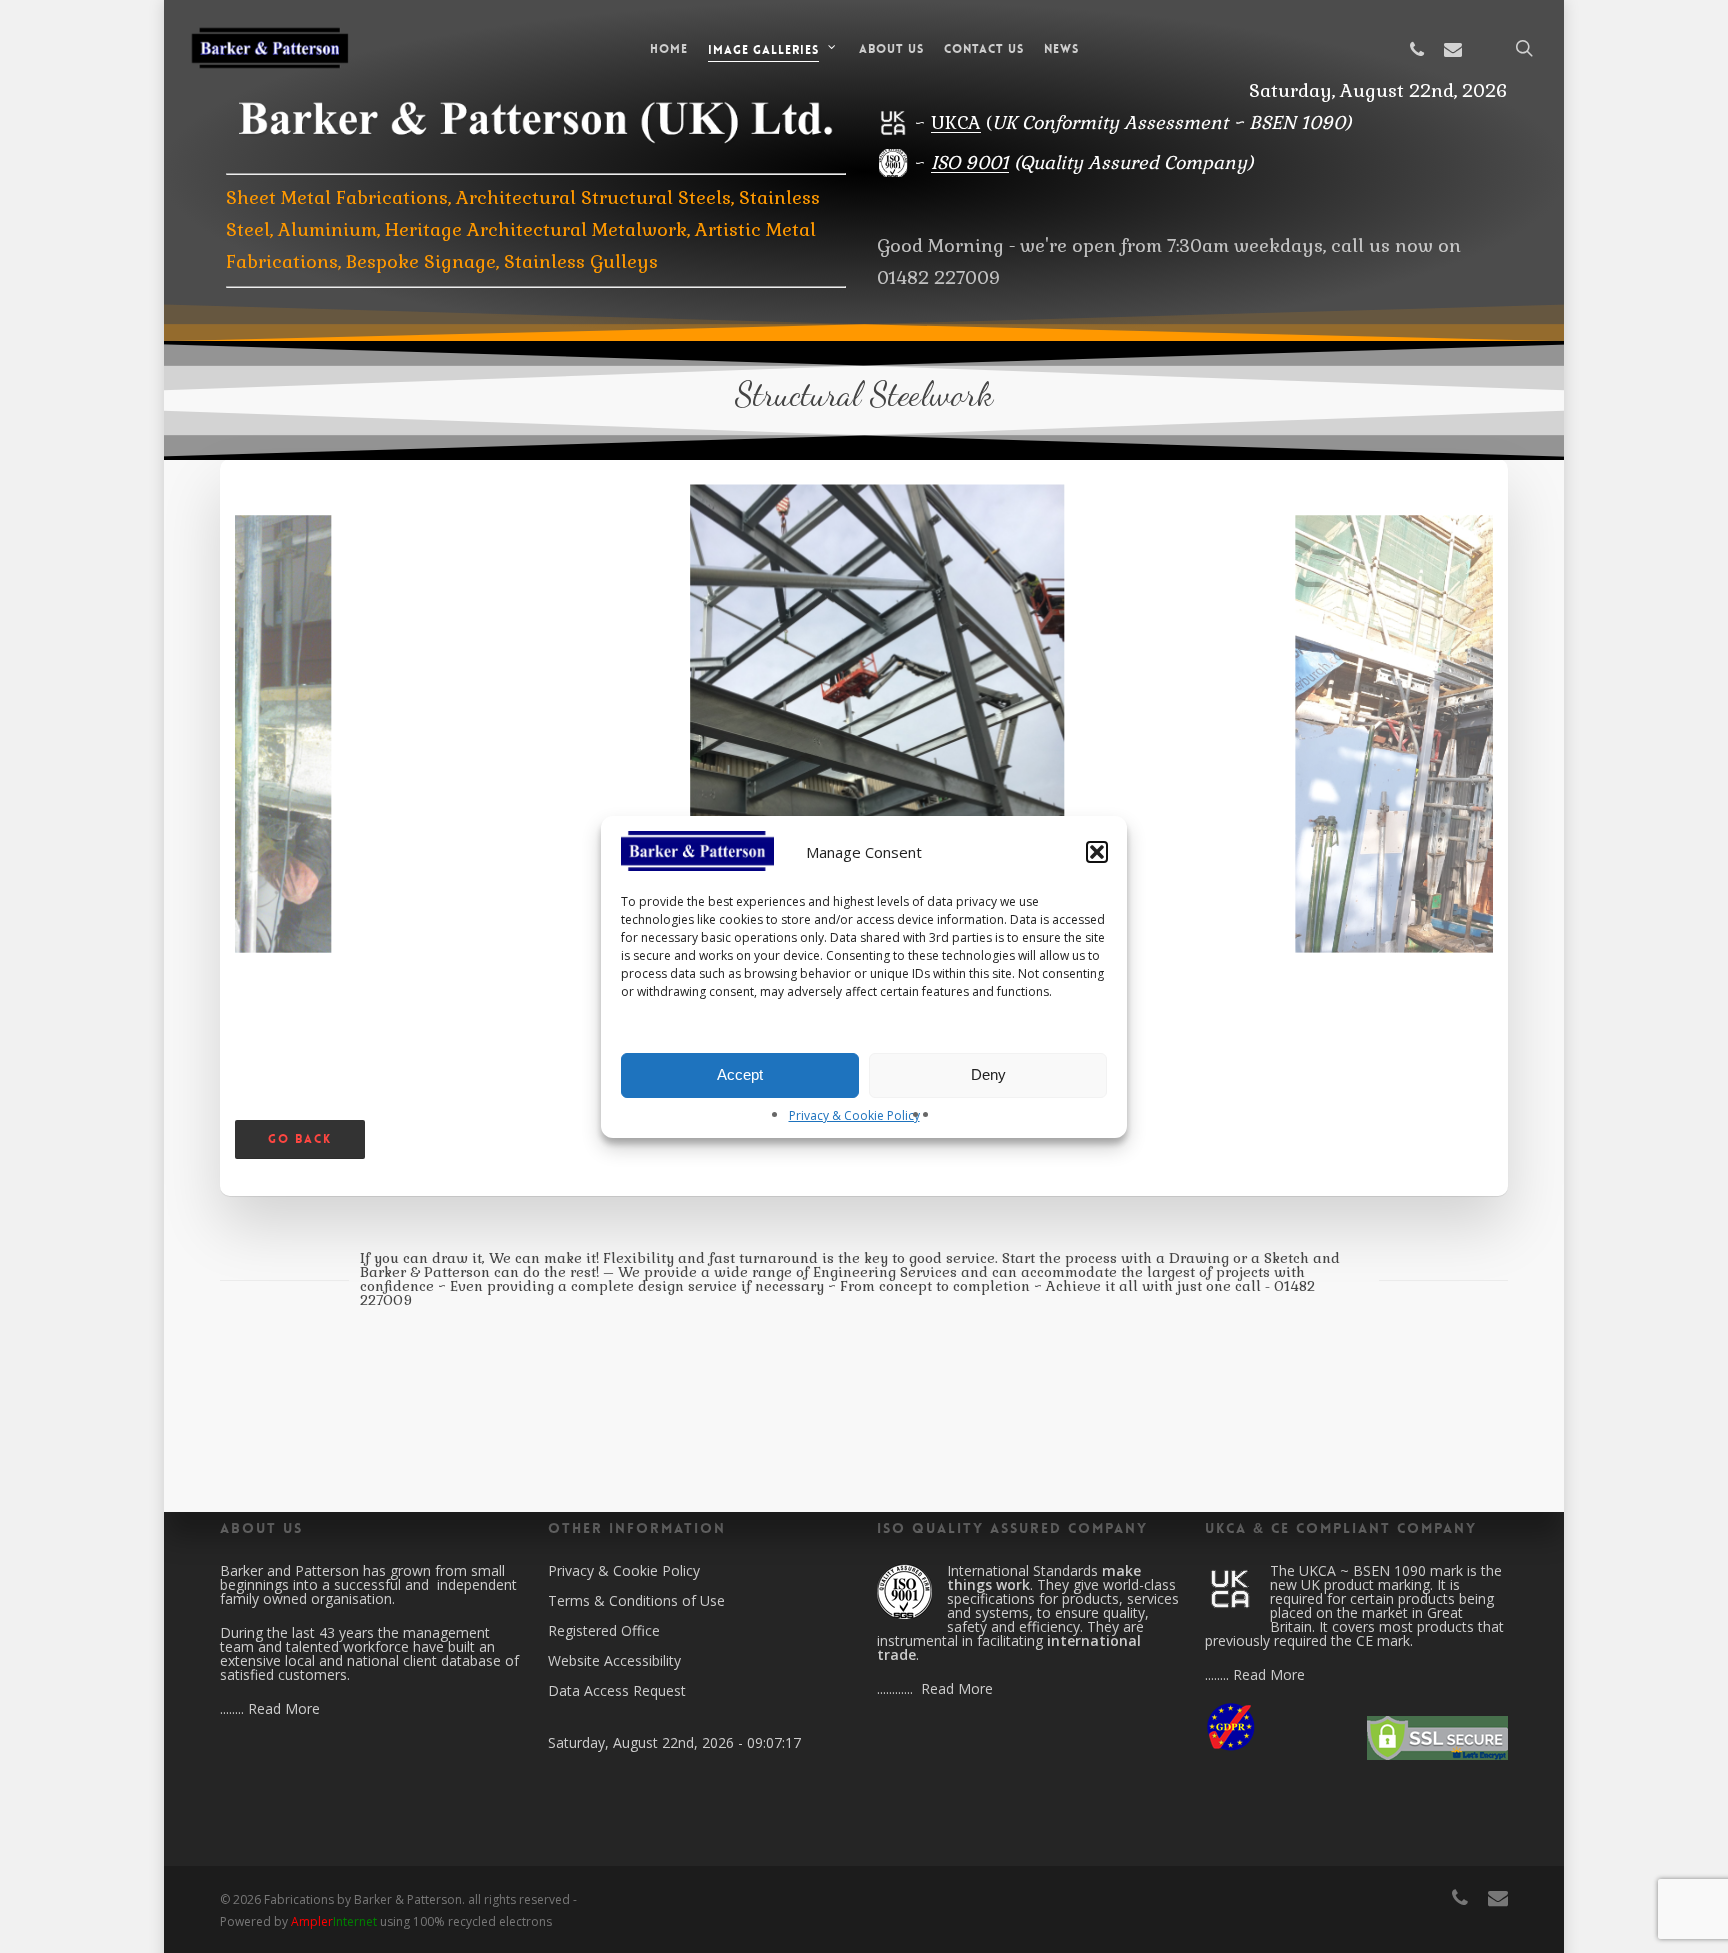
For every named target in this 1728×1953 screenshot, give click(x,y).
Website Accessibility (614, 1660)
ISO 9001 (970, 162)
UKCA (956, 122)
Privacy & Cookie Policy (854, 1115)
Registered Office (604, 1630)
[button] (1097, 852)
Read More (284, 1708)
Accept (740, 1074)
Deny (988, 1074)
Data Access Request (617, 1690)
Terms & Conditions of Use (636, 1600)
